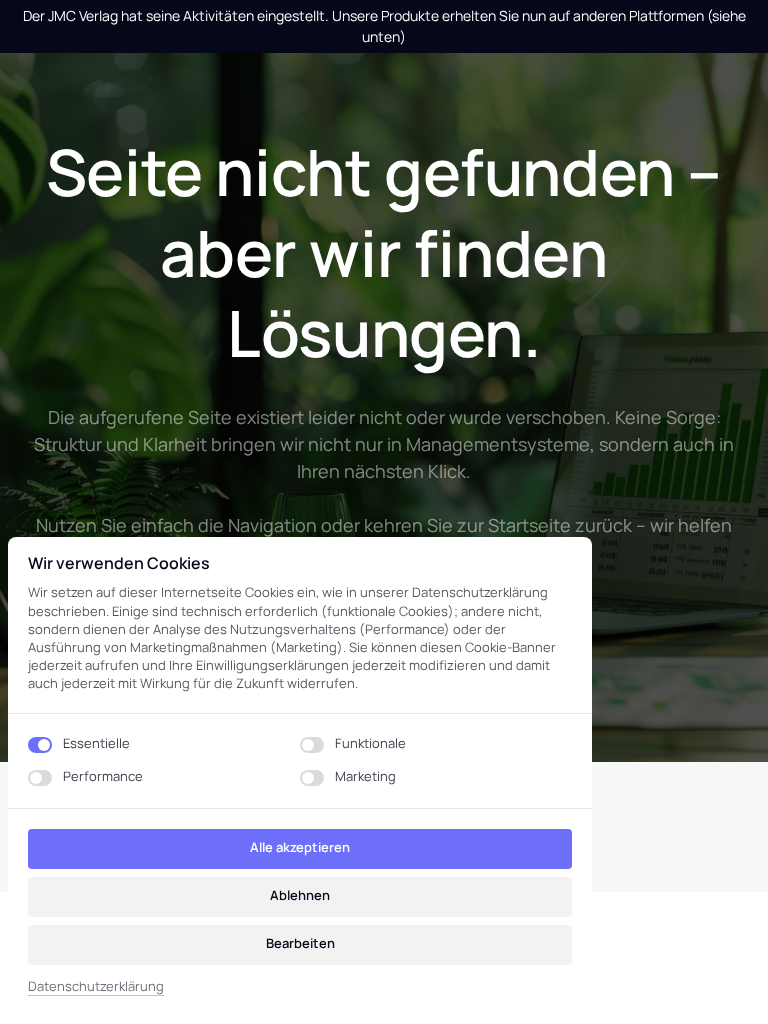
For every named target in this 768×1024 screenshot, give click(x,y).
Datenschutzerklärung (96, 987)
